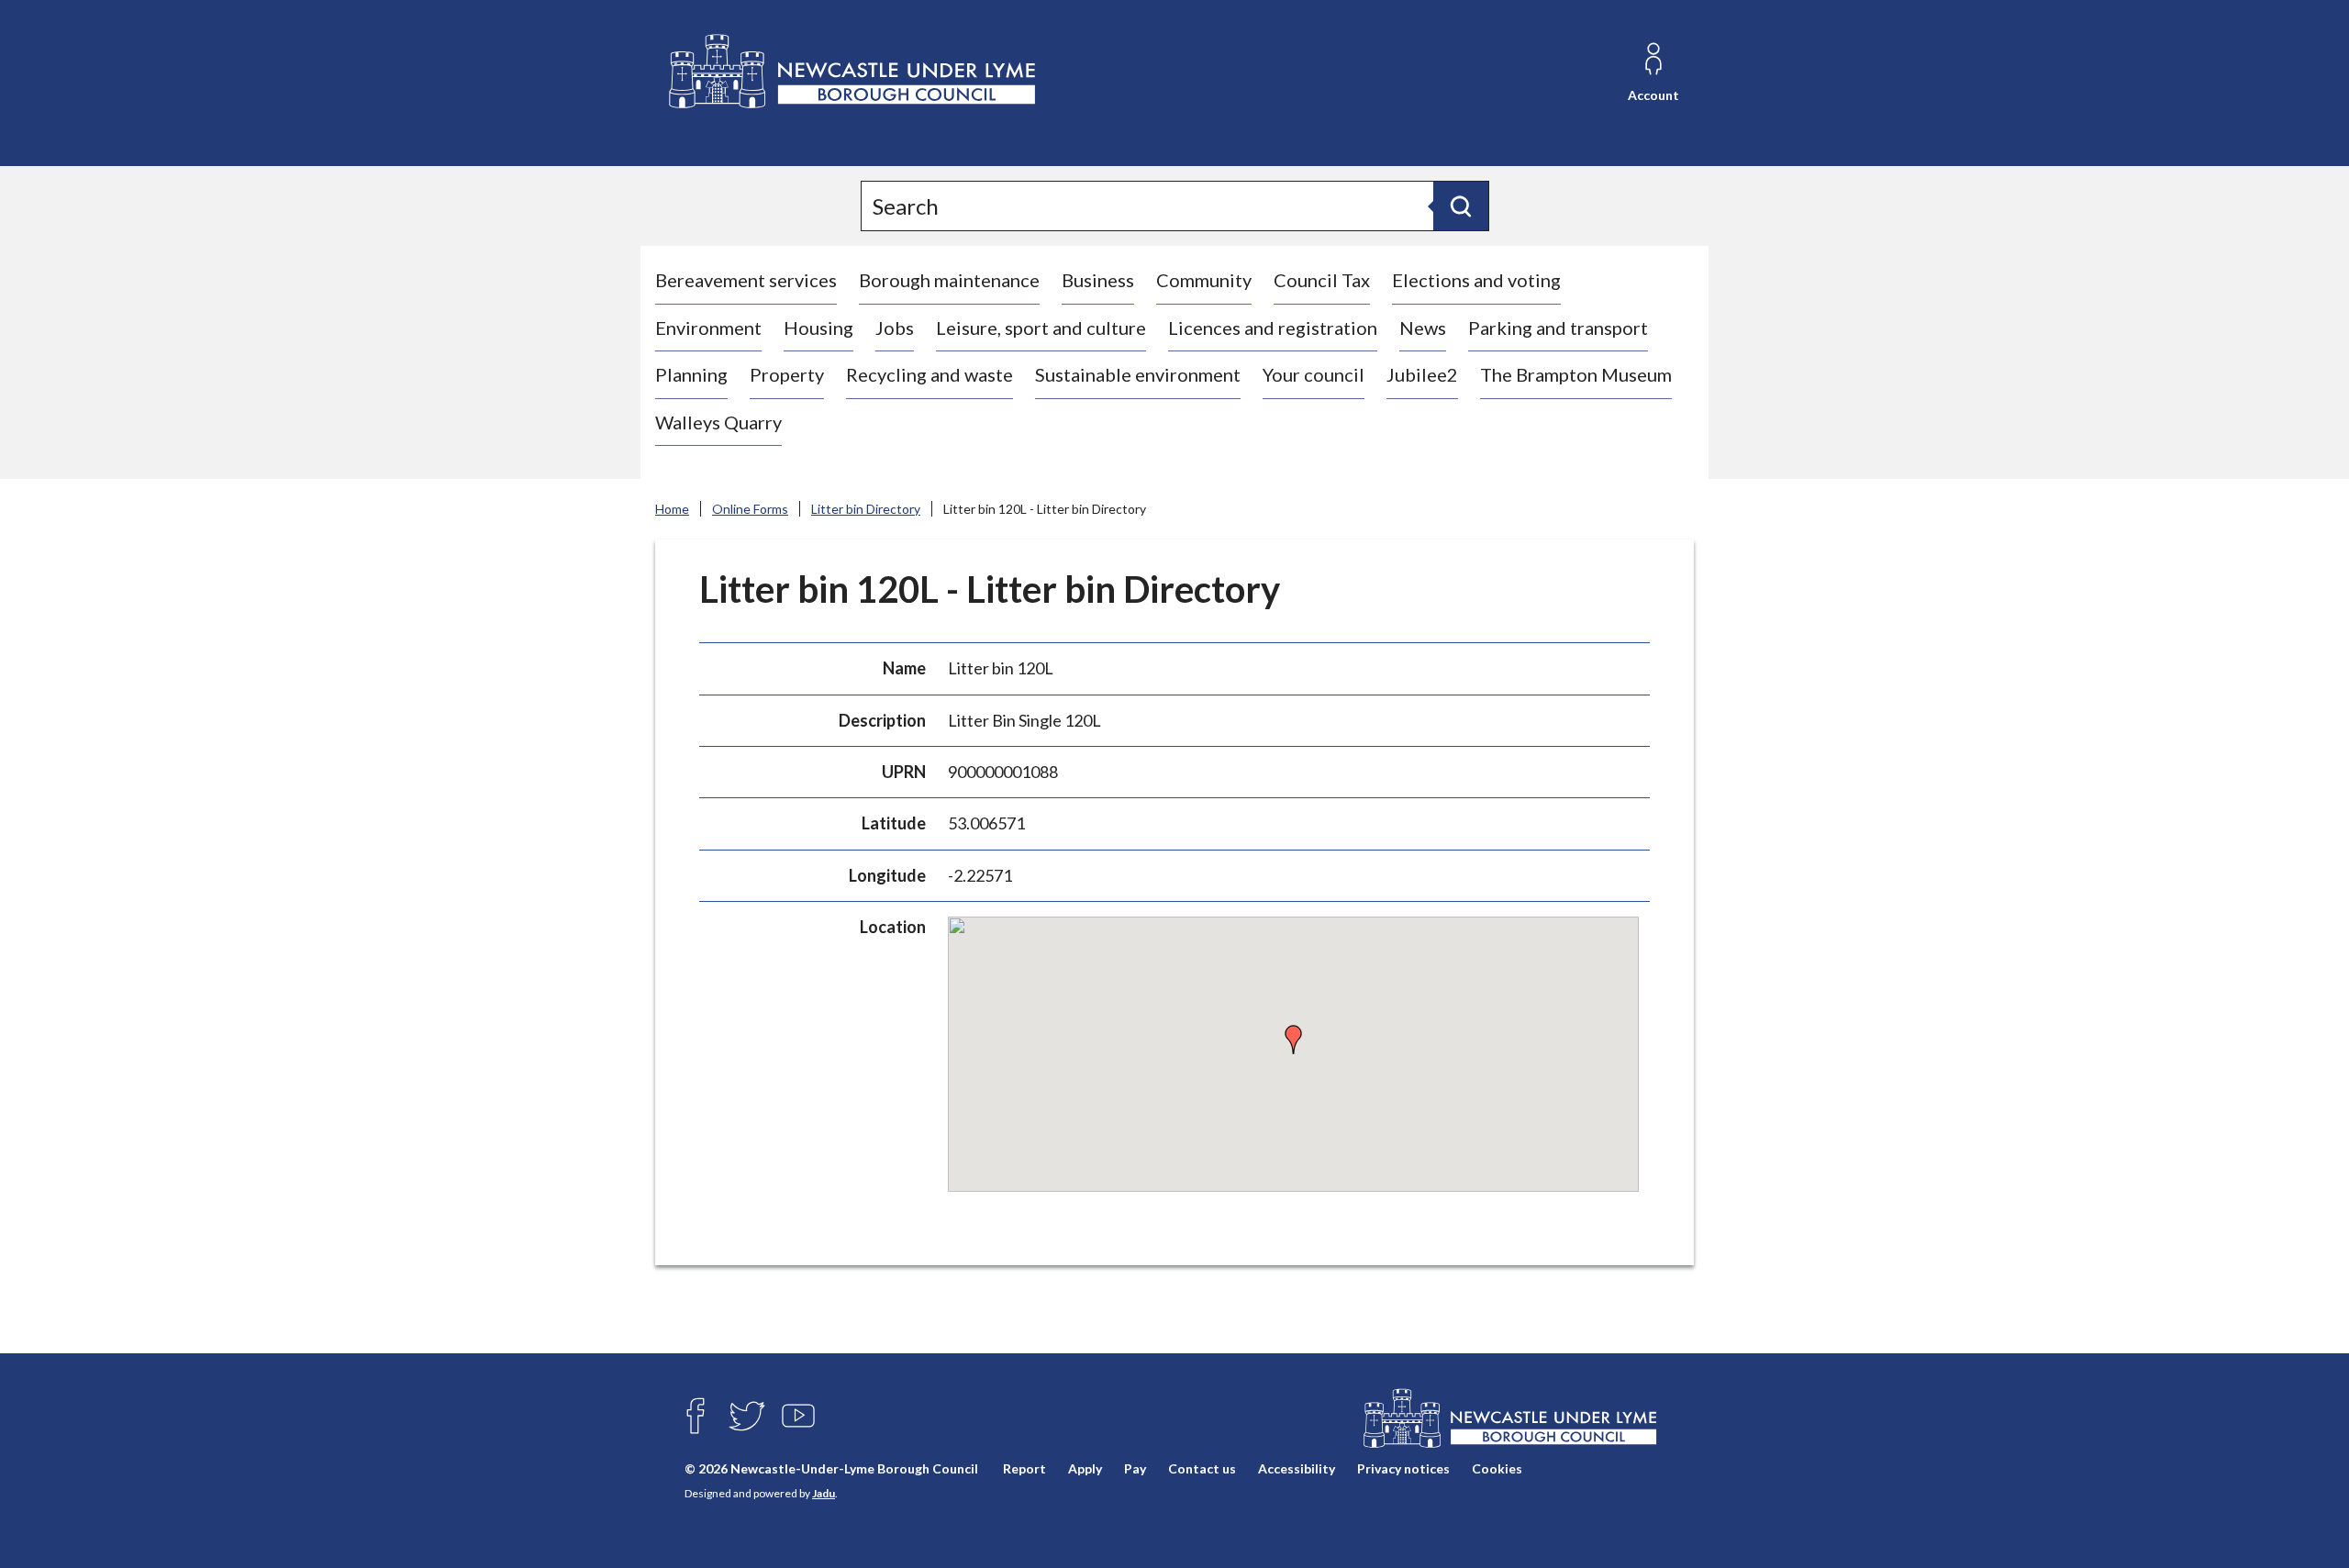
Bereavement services (746, 280)
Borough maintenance (949, 280)
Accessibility (1297, 1469)
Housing (818, 328)
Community (1204, 280)
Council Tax (1322, 280)
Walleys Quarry (718, 422)
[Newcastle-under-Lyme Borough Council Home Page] (850, 72)
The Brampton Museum (1576, 374)
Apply (1085, 1469)
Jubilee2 (1422, 374)
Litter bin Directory (866, 509)
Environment (708, 328)
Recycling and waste (930, 374)
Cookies (1497, 1469)
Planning (691, 374)
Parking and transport (1558, 328)
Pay (1135, 1469)
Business (1098, 280)
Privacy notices (1403, 1469)
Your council (1314, 374)
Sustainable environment (1138, 374)
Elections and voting (1476, 280)
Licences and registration (1273, 328)
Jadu (824, 1493)
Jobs (895, 328)
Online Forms (750, 509)
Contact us (1202, 1469)
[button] (1294, 1040)
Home (672, 509)
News (1423, 328)
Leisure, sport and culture (1041, 328)
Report (1024, 1469)
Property (787, 374)
